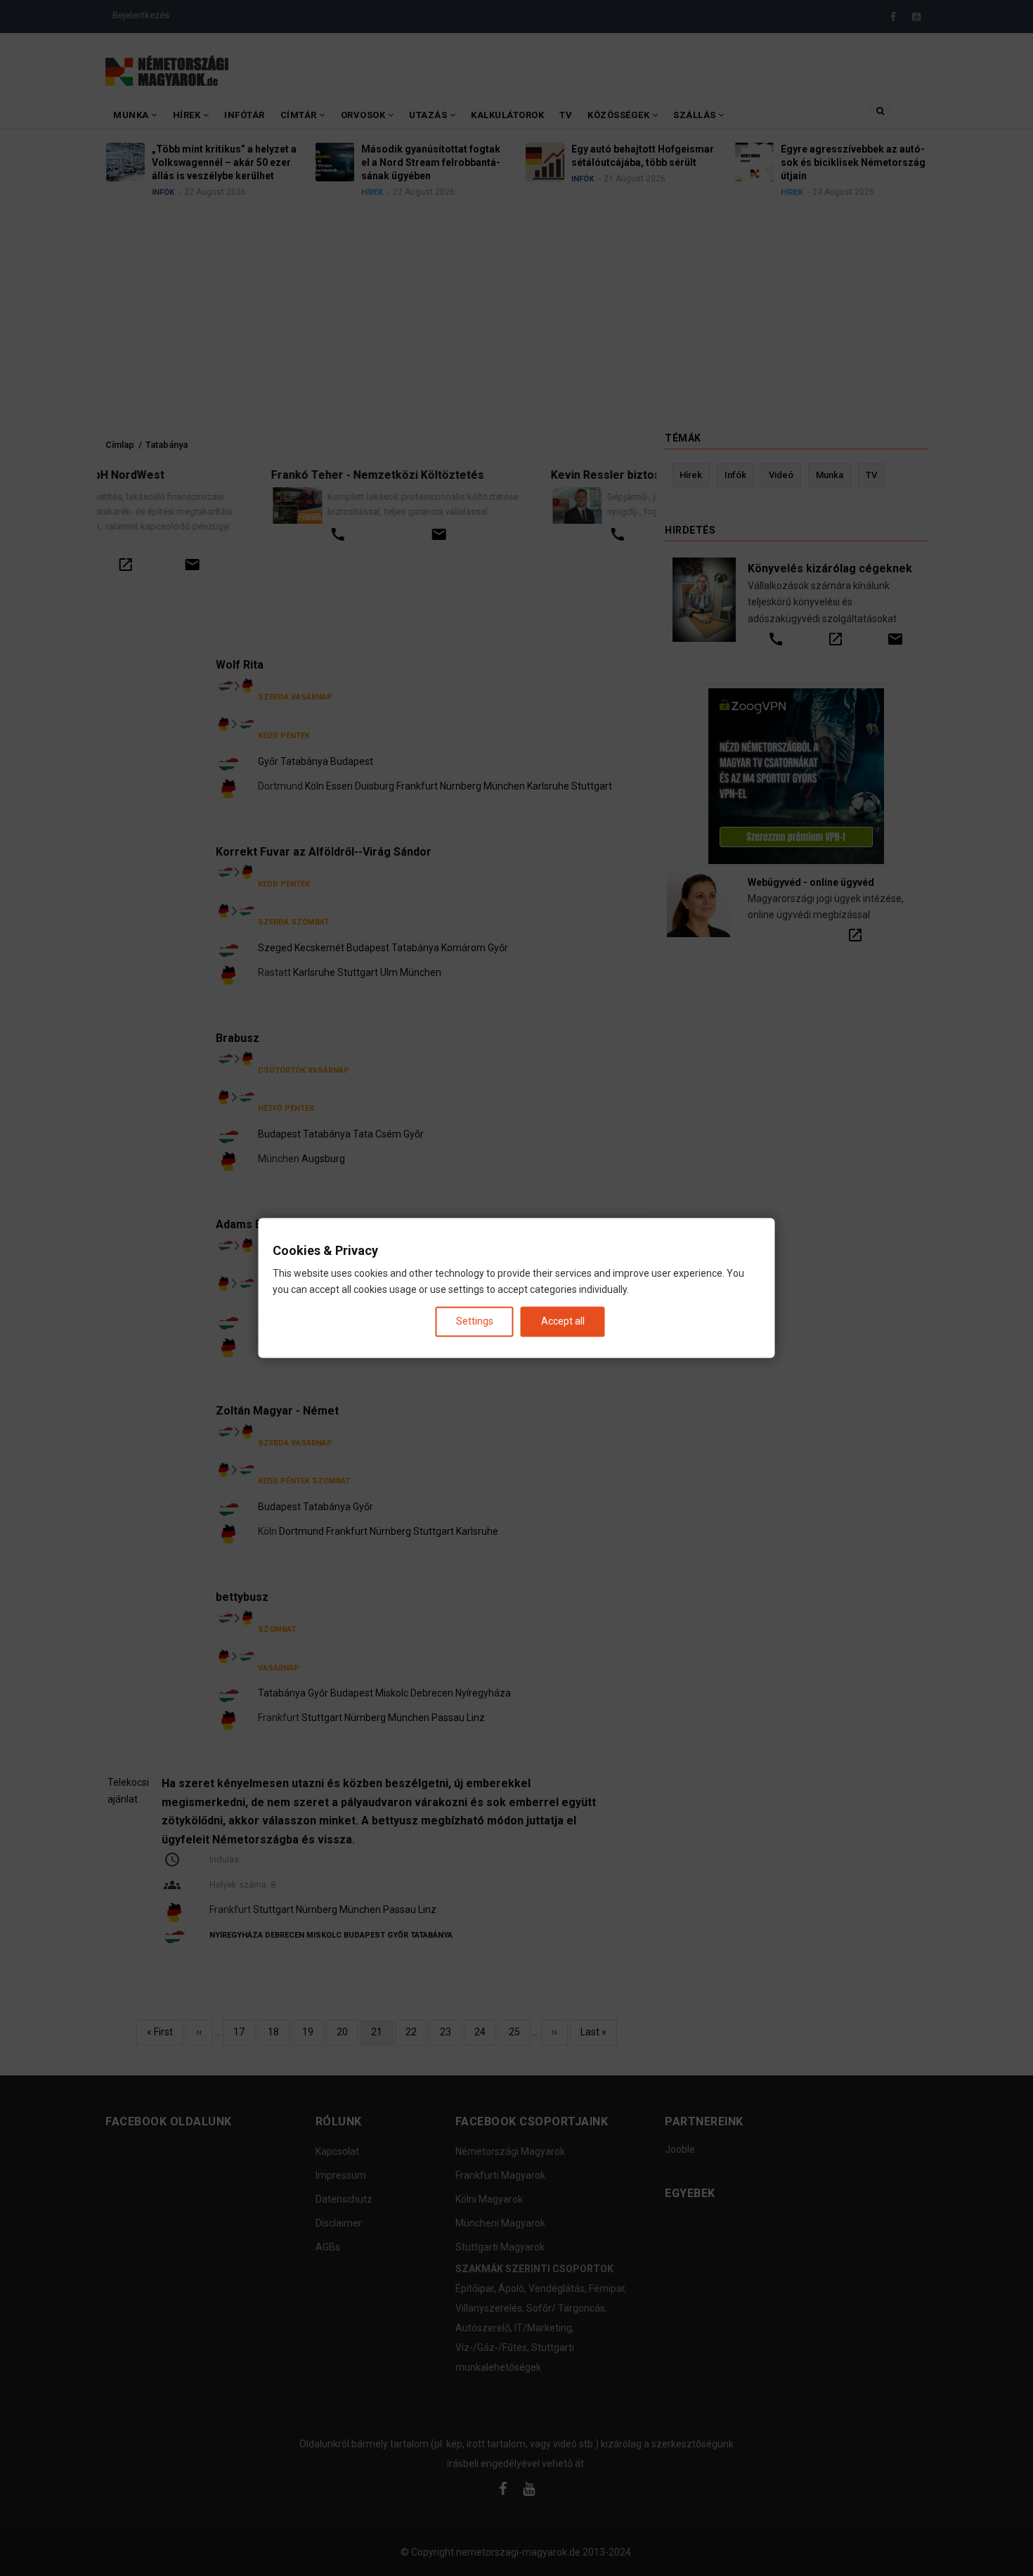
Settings (475, 1321)
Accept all (563, 1321)
